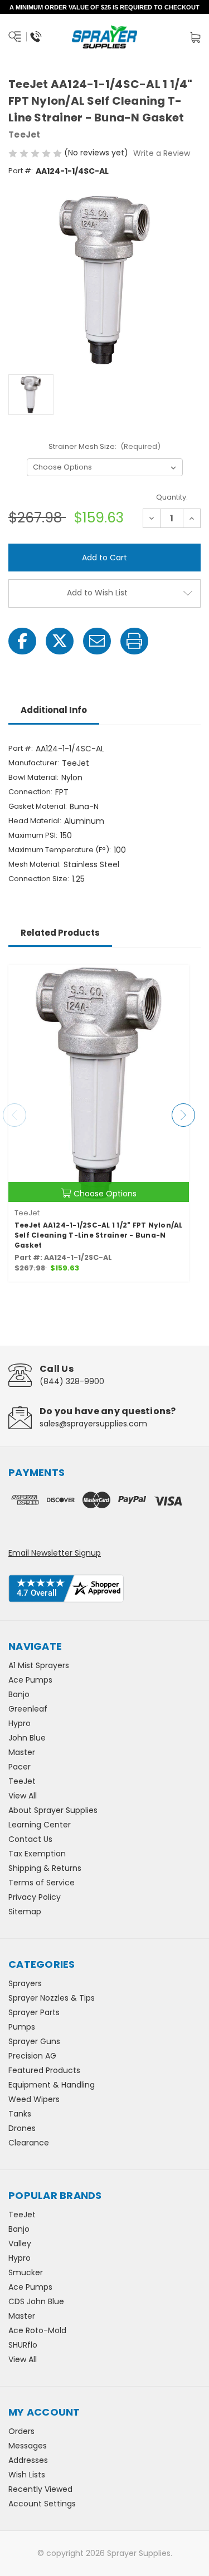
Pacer (20, 1767)
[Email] (97, 641)
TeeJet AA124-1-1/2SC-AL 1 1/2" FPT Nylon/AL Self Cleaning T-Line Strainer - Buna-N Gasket (99, 1235)
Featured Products (44, 2070)
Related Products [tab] (60, 933)
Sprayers (25, 1983)
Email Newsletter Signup (55, 1553)
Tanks (20, 2114)
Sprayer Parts (34, 2012)
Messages (28, 2446)
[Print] (134, 641)
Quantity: (172, 497)
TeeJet (22, 1781)
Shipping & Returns (45, 1868)
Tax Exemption (37, 1854)
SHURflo (23, 2345)
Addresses (28, 2460)
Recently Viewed (40, 2489)
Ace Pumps (30, 1680)
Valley (20, 2243)
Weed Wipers (34, 2099)
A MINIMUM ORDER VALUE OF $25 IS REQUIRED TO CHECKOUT (104, 7)
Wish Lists (27, 2475)
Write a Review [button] (162, 153)
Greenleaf (28, 1709)
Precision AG (32, 2056)
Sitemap (25, 1912)
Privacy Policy (35, 1897)
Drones (22, 2128)
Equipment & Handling (52, 2085)
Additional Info (54, 710)
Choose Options (105, 1194)
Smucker (26, 2272)
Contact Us (30, 1839)
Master (22, 1752)
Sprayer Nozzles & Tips (52, 1998)
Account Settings (42, 2504)
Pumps (22, 2027)
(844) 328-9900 (72, 1381)
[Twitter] (60, 641)
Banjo (19, 1694)
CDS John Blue (36, 2301)
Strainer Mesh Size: (105, 446)
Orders (21, 2431)
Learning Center (40, 1825)
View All (23, 1796)
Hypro (20, 1723)
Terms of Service (42, 1883)
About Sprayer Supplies (53, 1810)
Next (183, 1115)
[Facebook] (22, 641)
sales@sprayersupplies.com (93, 1424)
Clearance (29, 2143)
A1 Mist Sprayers (39, 1665)
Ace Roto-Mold (37, 2330)
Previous (14, 1115)
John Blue (27, 1738)
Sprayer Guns (34, 2041)
